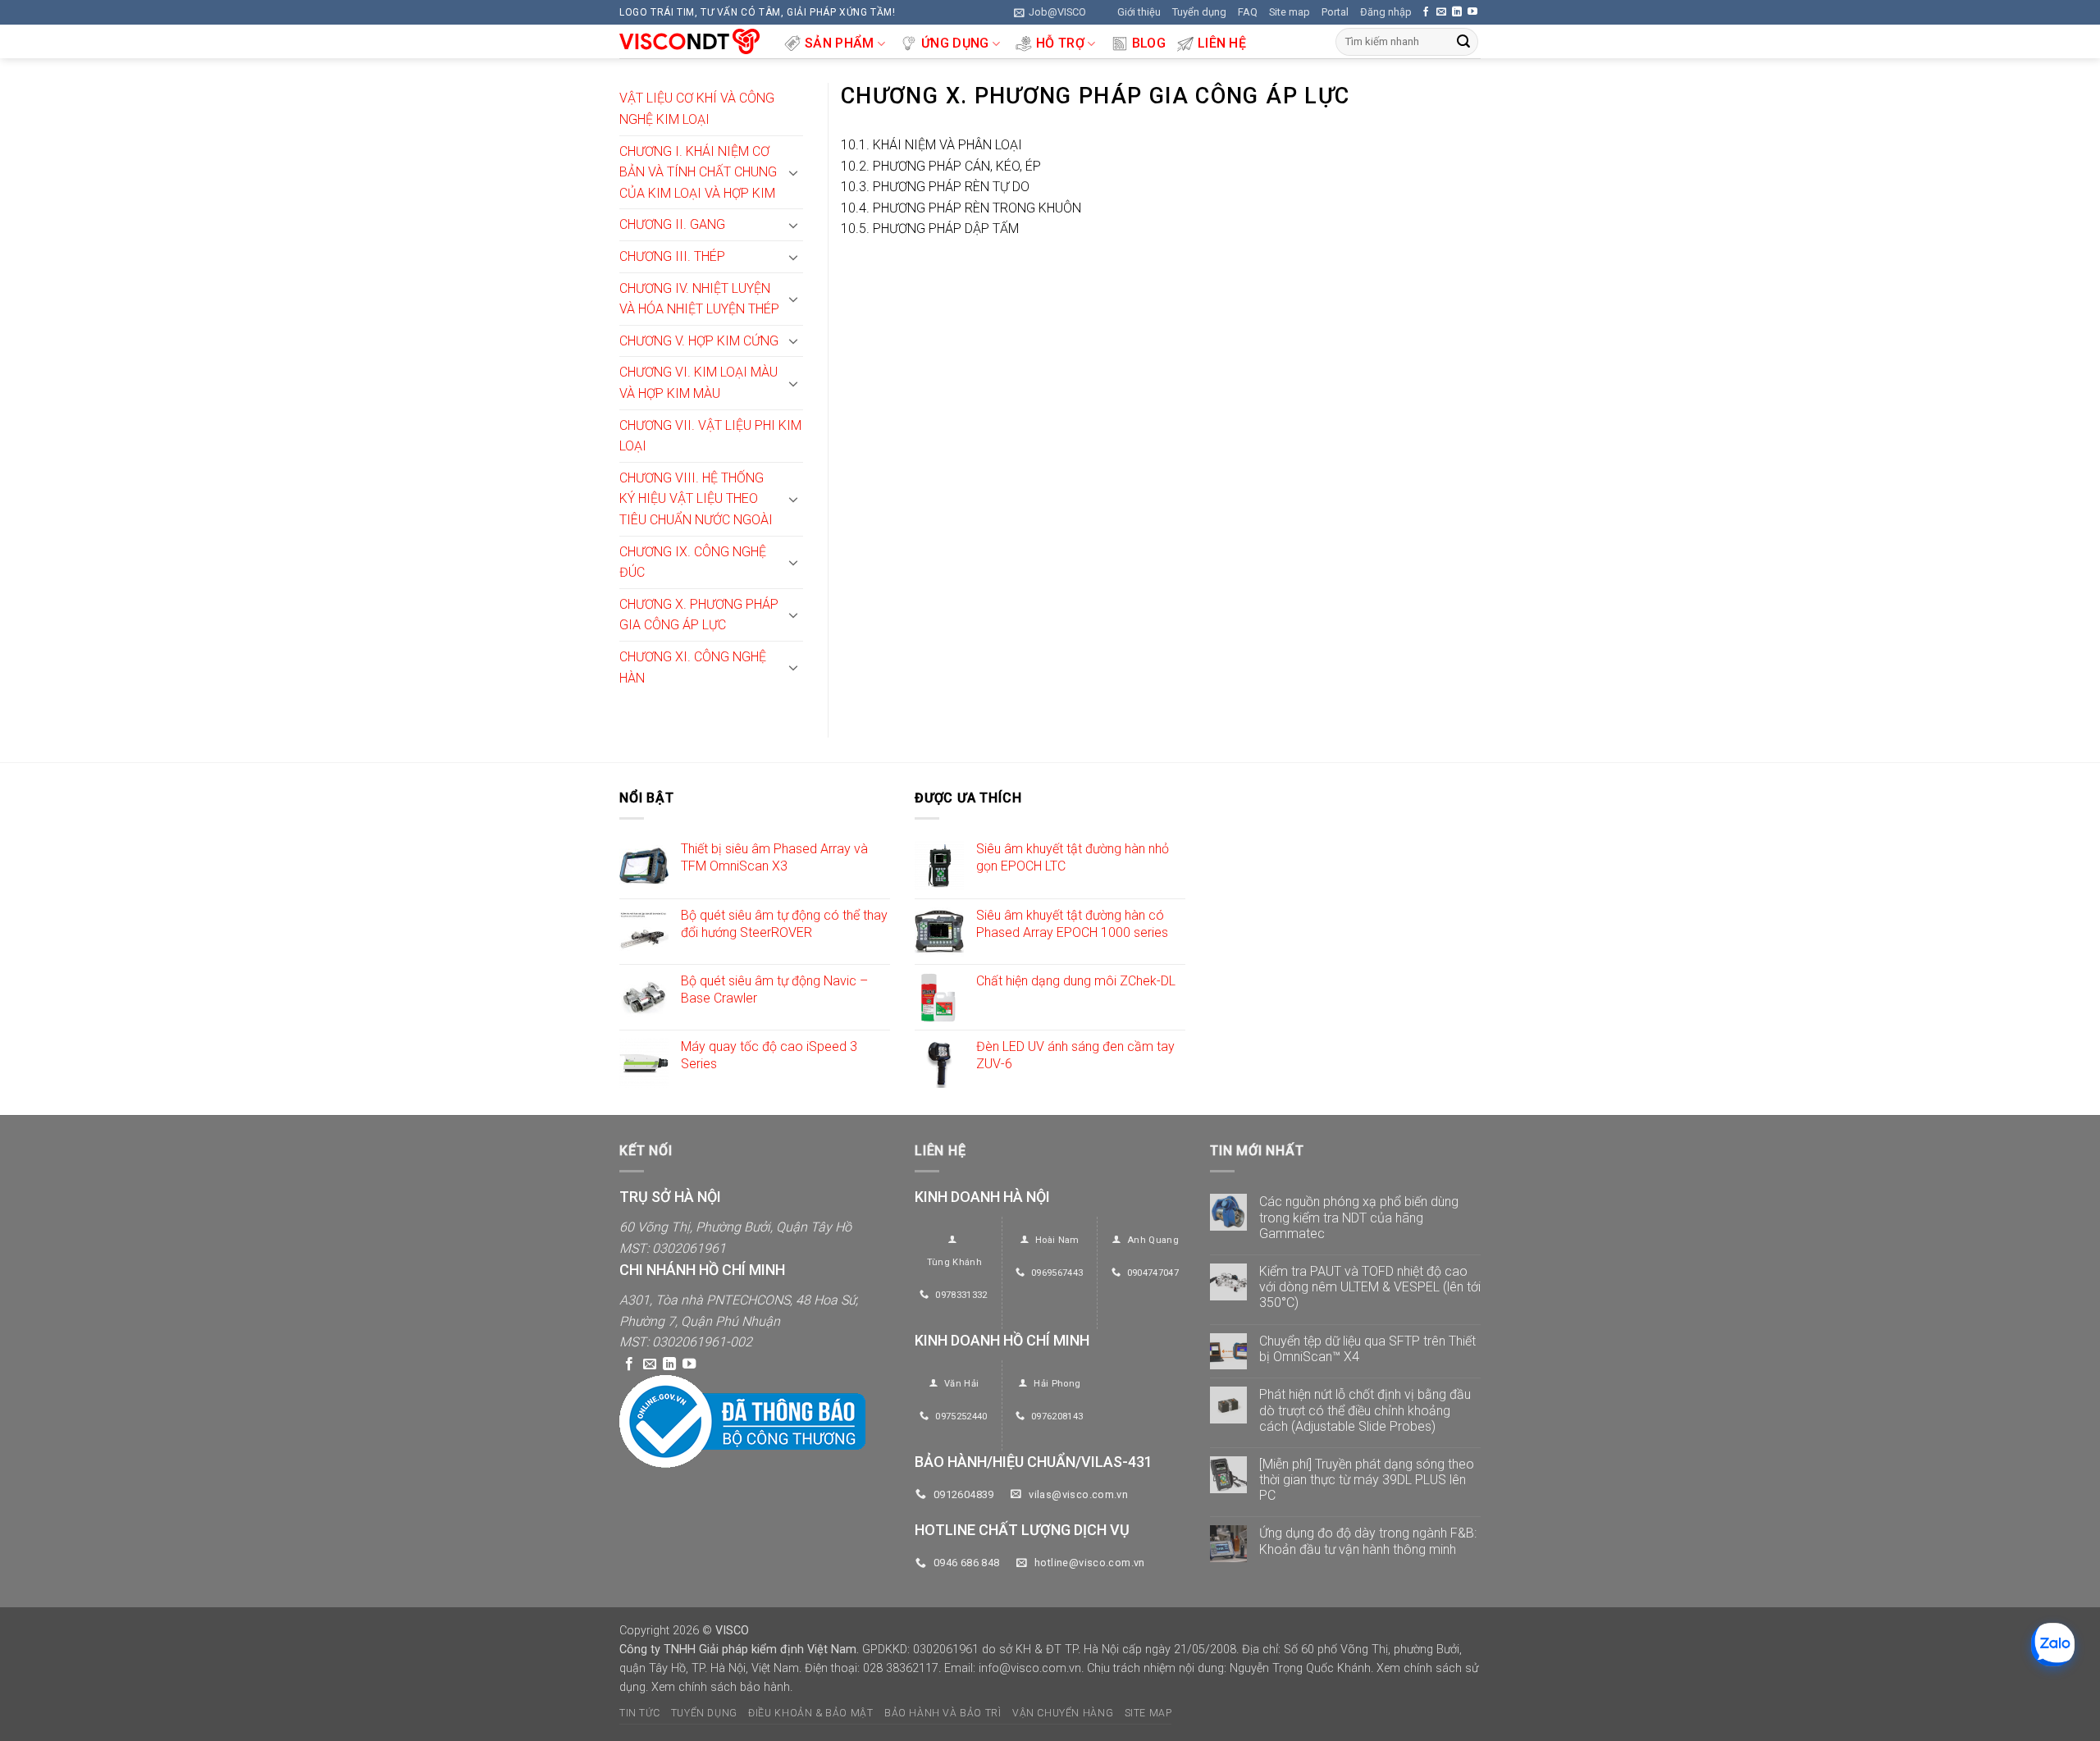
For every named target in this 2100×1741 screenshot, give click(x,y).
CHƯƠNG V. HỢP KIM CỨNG (699, 341)
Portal (1335, 12)
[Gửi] (1463, 42)
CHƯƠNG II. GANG (672, 224)
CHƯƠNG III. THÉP (672, 256)
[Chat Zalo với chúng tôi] (2053, 1645)
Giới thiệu (1139, 12)
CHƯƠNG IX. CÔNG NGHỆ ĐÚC (693, 562)
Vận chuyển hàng (1063, 1713)
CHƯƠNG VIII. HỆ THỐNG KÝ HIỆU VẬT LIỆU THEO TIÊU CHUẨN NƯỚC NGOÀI (696, 499)
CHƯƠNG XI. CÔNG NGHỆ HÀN (693, 667)
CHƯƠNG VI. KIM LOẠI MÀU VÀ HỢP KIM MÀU (698, 383)
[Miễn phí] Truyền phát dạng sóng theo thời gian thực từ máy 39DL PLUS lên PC (1367, 1480)
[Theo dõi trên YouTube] (1472, 12)
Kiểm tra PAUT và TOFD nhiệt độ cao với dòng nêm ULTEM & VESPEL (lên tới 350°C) (1370, 1287)
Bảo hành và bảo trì (943, 1713)
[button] (1050, 12)
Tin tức (639, 1713)
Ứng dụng (955, 43)
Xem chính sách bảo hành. (722, 1687)
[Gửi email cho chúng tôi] (1441, 12)
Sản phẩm (840, 43)
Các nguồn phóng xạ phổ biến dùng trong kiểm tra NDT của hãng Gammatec (1359, 1217)
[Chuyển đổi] (793, 172)
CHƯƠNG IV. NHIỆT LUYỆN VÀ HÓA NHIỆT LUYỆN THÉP (699, 299)
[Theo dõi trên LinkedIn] (1457, 12)
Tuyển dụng (1199, 12)
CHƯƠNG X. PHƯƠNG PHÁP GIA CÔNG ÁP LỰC (699, 615)
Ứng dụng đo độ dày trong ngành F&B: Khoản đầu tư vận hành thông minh (1368, 1541)
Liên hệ (1222, 43)
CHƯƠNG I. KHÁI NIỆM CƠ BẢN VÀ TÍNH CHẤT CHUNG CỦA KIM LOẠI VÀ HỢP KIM (698, 172)
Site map (1290, 12)
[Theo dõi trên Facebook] (1426, 12)
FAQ (1248, 12)
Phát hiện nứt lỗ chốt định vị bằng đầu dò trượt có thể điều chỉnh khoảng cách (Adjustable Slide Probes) (1365, 1410)
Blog (1149, 43)
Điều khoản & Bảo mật (810, 1713)
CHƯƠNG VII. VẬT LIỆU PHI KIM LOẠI (710, 436)
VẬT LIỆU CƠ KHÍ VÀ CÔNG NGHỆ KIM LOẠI (697, 109)
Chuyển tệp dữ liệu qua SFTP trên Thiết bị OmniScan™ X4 (1367, 1349)
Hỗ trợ (1060, 43)
